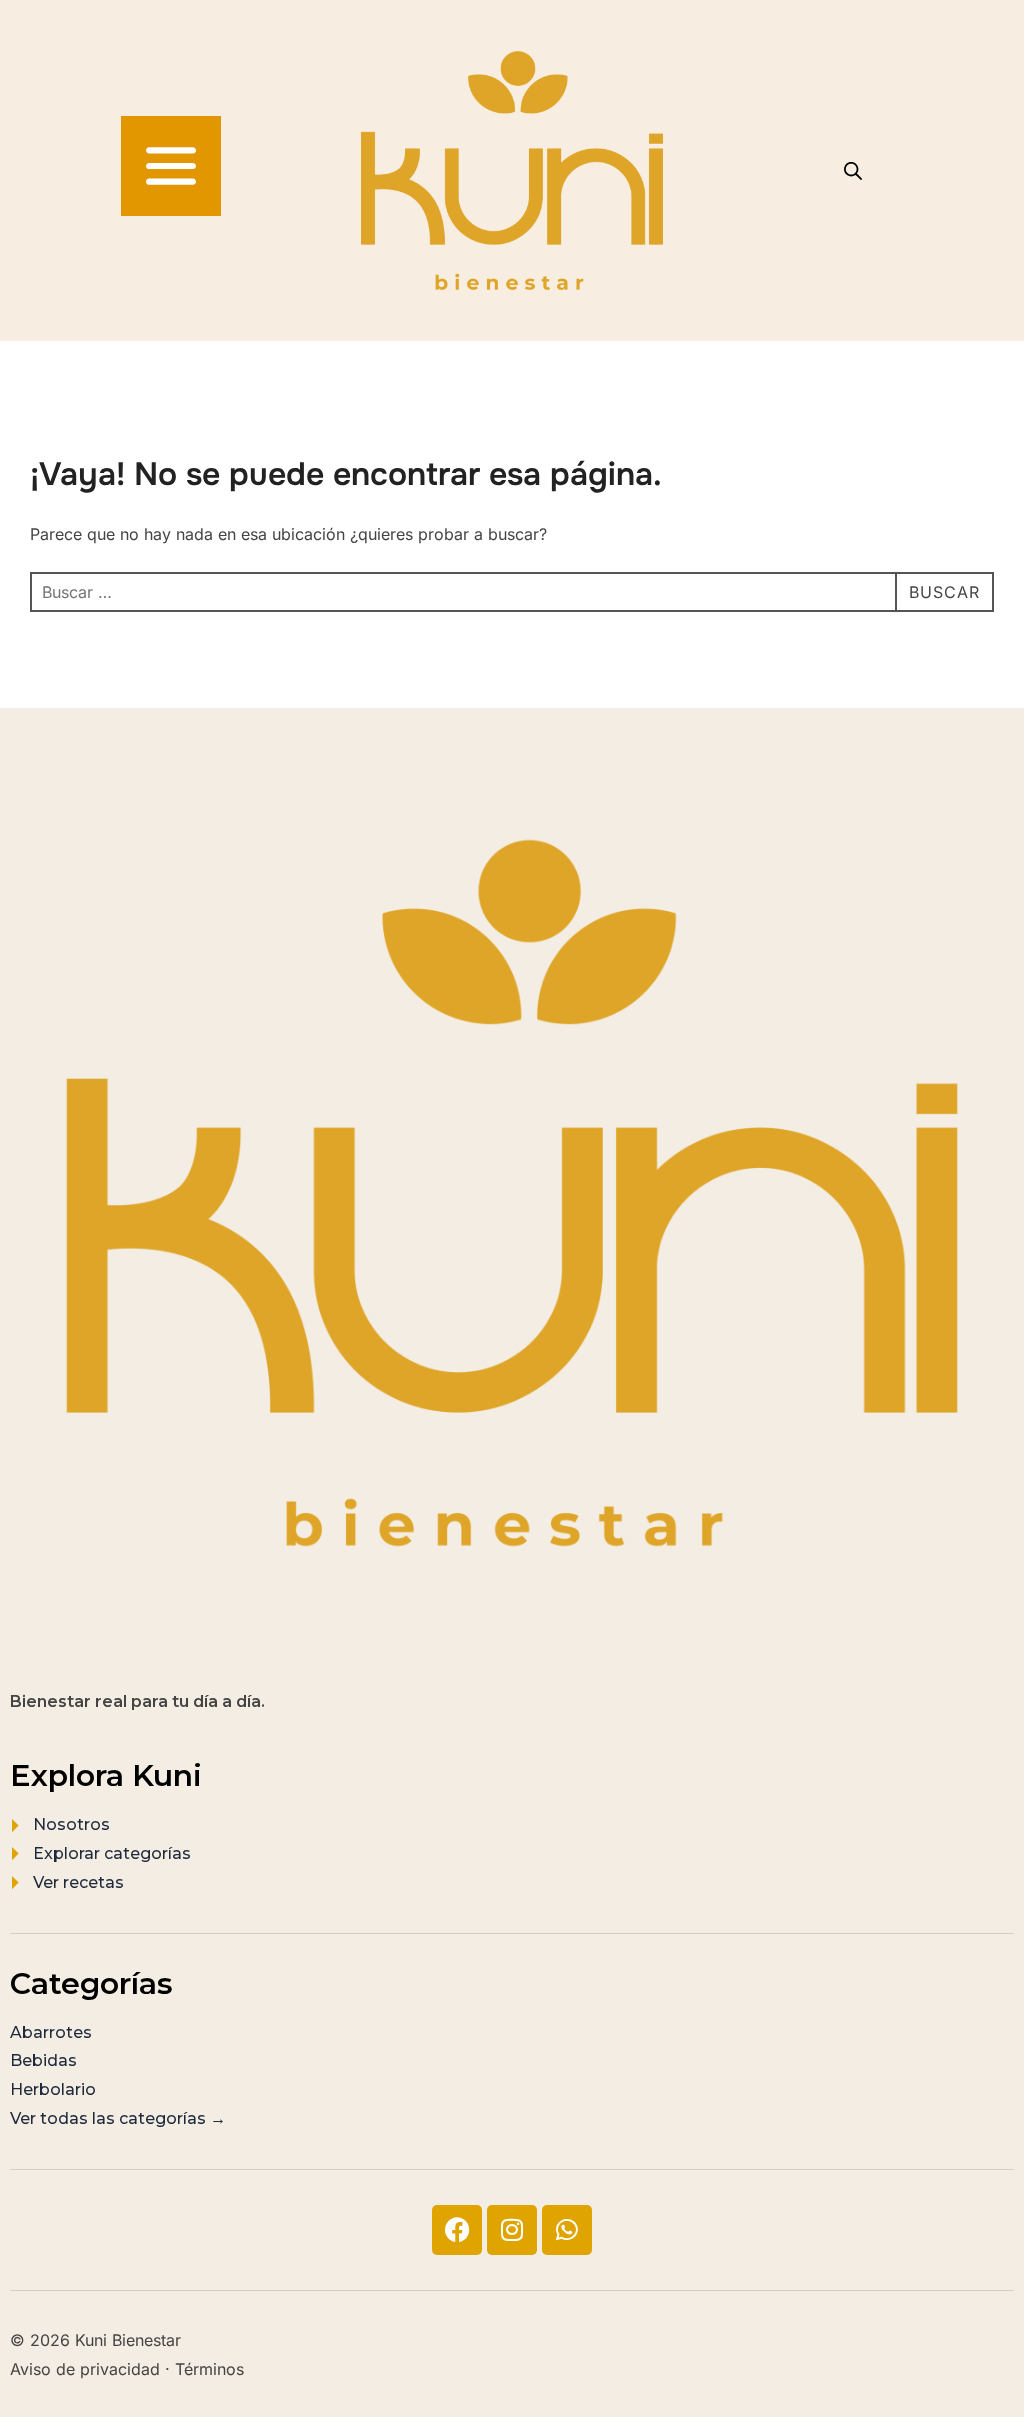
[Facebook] (457, 2230)
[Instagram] (512, 2230)
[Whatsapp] (567, 2230)
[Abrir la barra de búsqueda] (853, 170)
